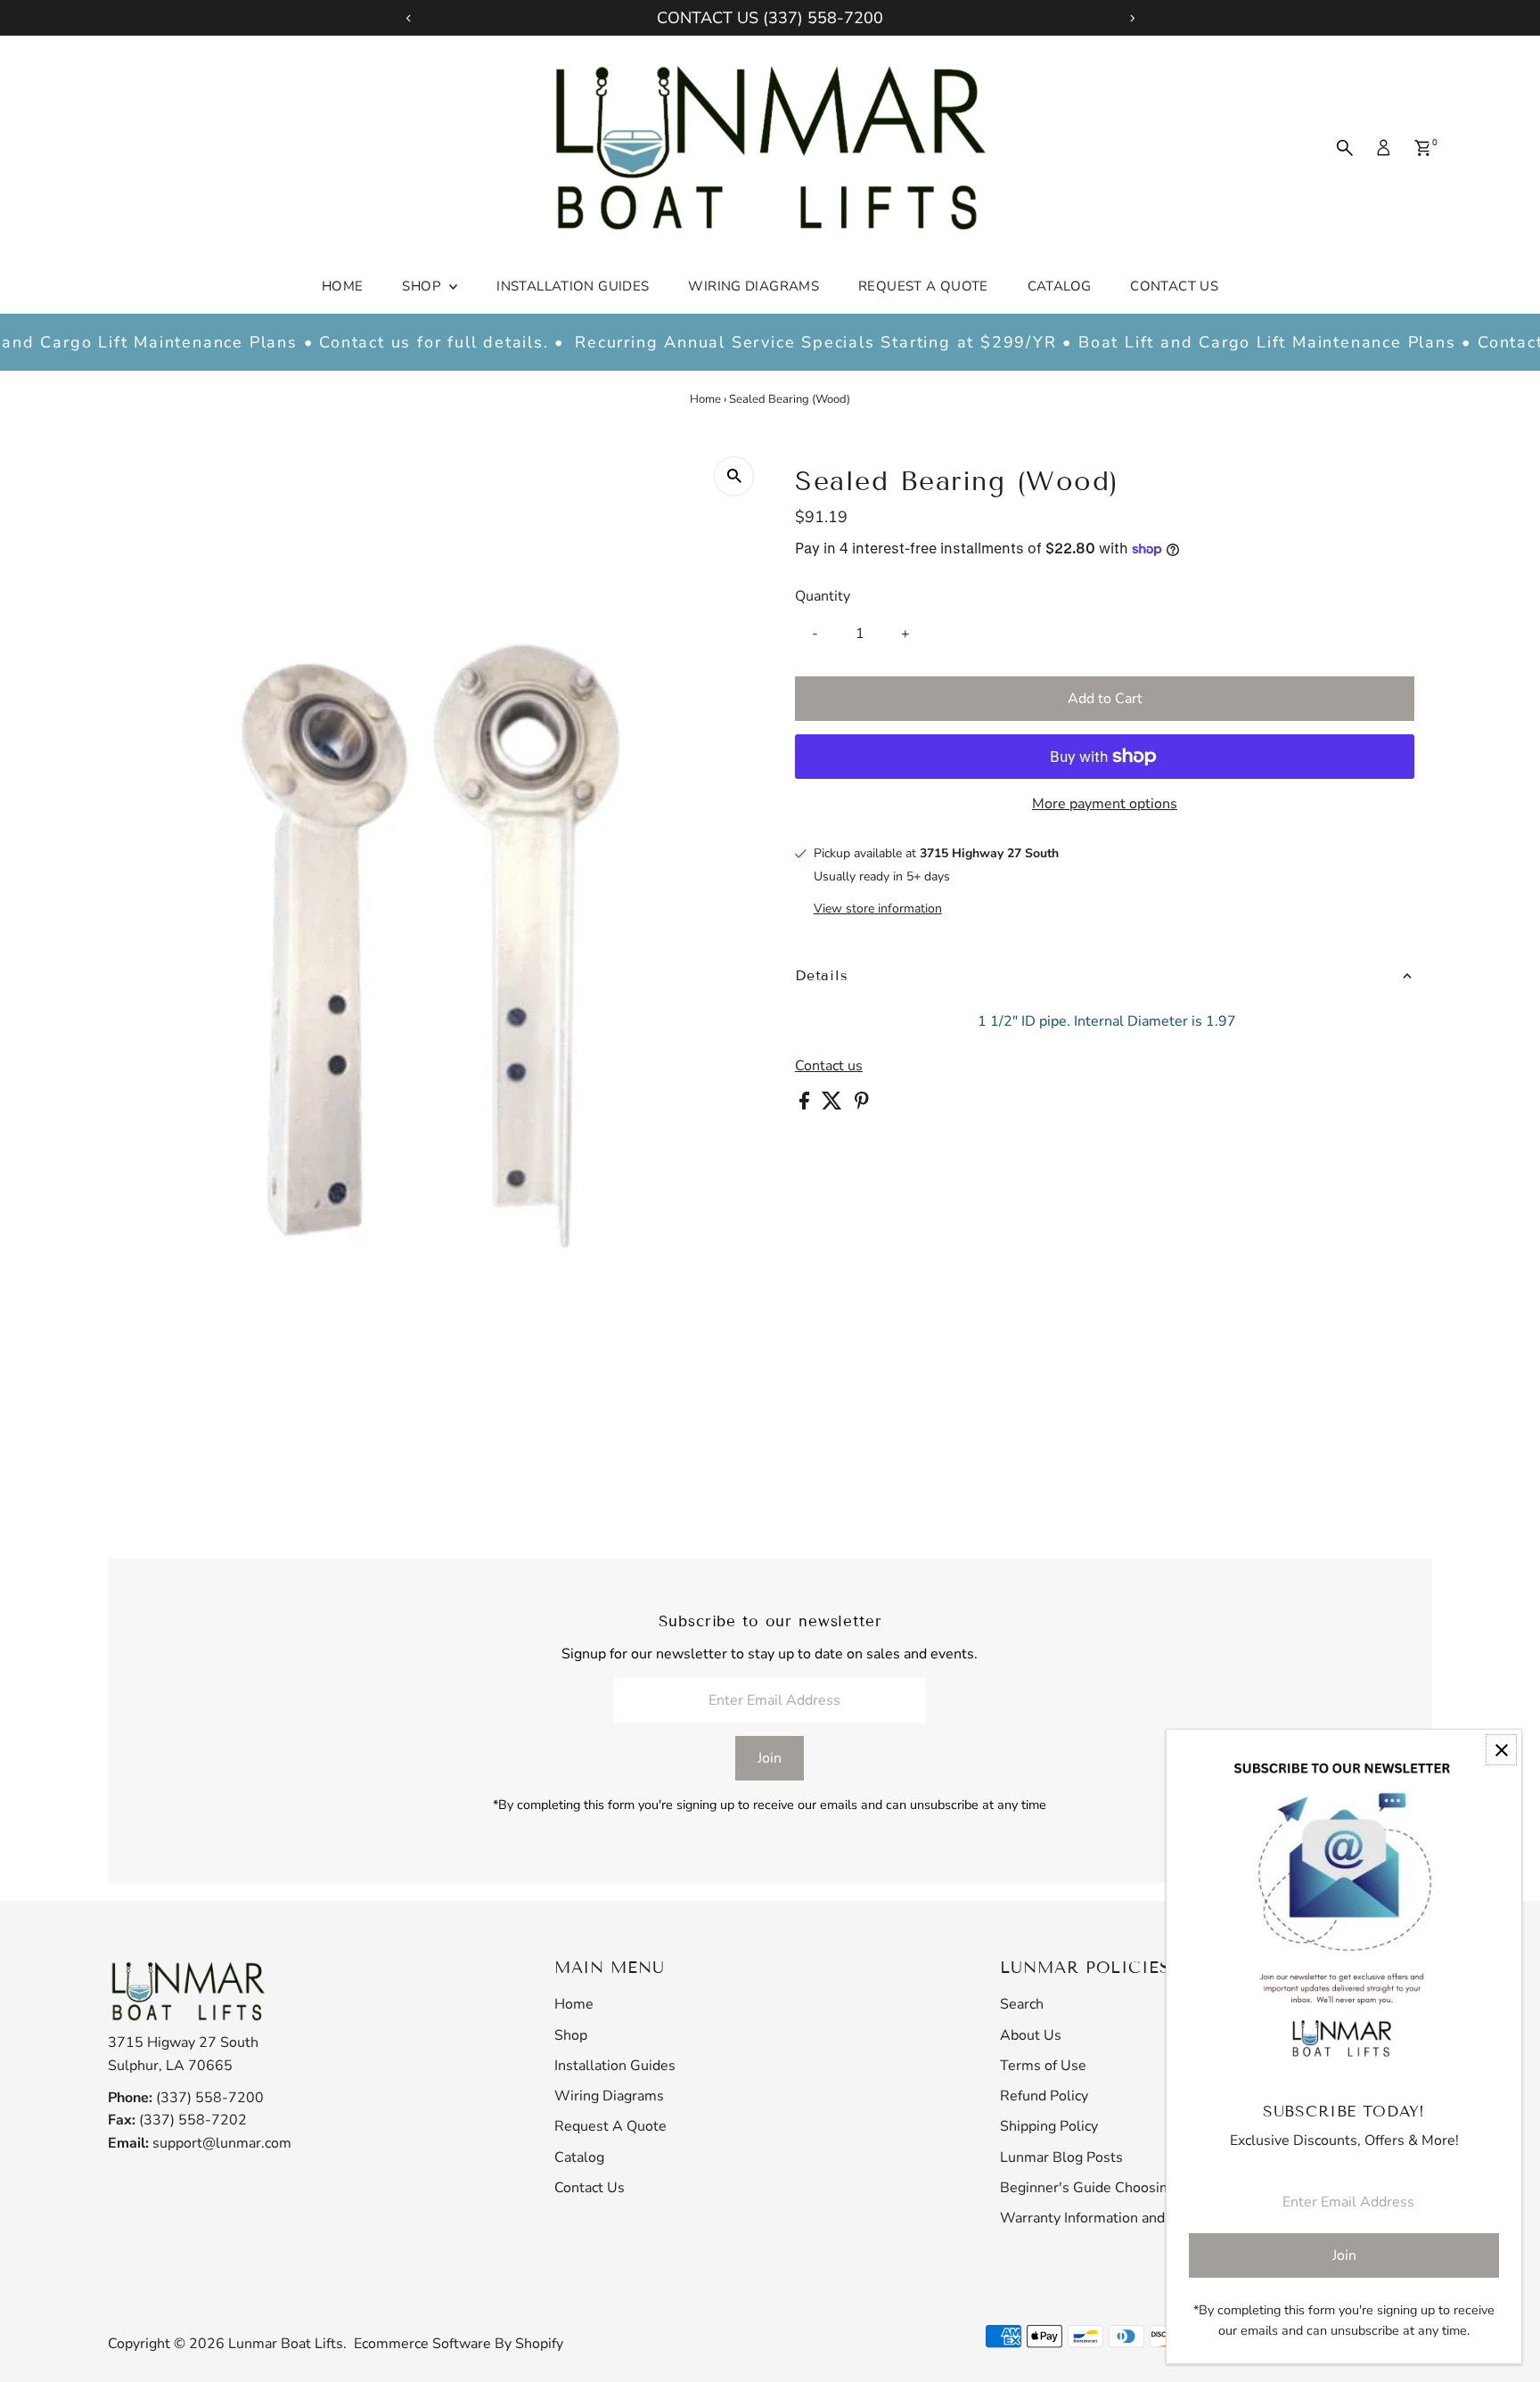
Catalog (1060, 286)
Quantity (823, 596)
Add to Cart (1105, 699)
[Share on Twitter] (834, 1105)
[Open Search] (1345, 148)
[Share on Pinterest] (862, 1105)
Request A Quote (923, 286)
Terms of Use (1043, 2066)
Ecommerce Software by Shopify (459, 2344)
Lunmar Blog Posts (1061, 2157)
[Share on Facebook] (806, 1105)
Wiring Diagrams (754, 286)
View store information (878, 909)
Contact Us (1174, 286)
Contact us (829, 1066)
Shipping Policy (1049, 2126)
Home (343, 286)
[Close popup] (1501, 1750)
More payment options (1105, 804)
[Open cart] (1423, 148)
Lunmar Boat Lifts (286, 2344)
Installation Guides (573, 286)
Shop (423, 286)
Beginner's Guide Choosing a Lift (1106, 2188)
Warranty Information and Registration (1124, 2218)
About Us (1031, 2035)
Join (770, 1758)
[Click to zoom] (734, 476)
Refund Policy (1044, 2096)
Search (1022, 2004)
